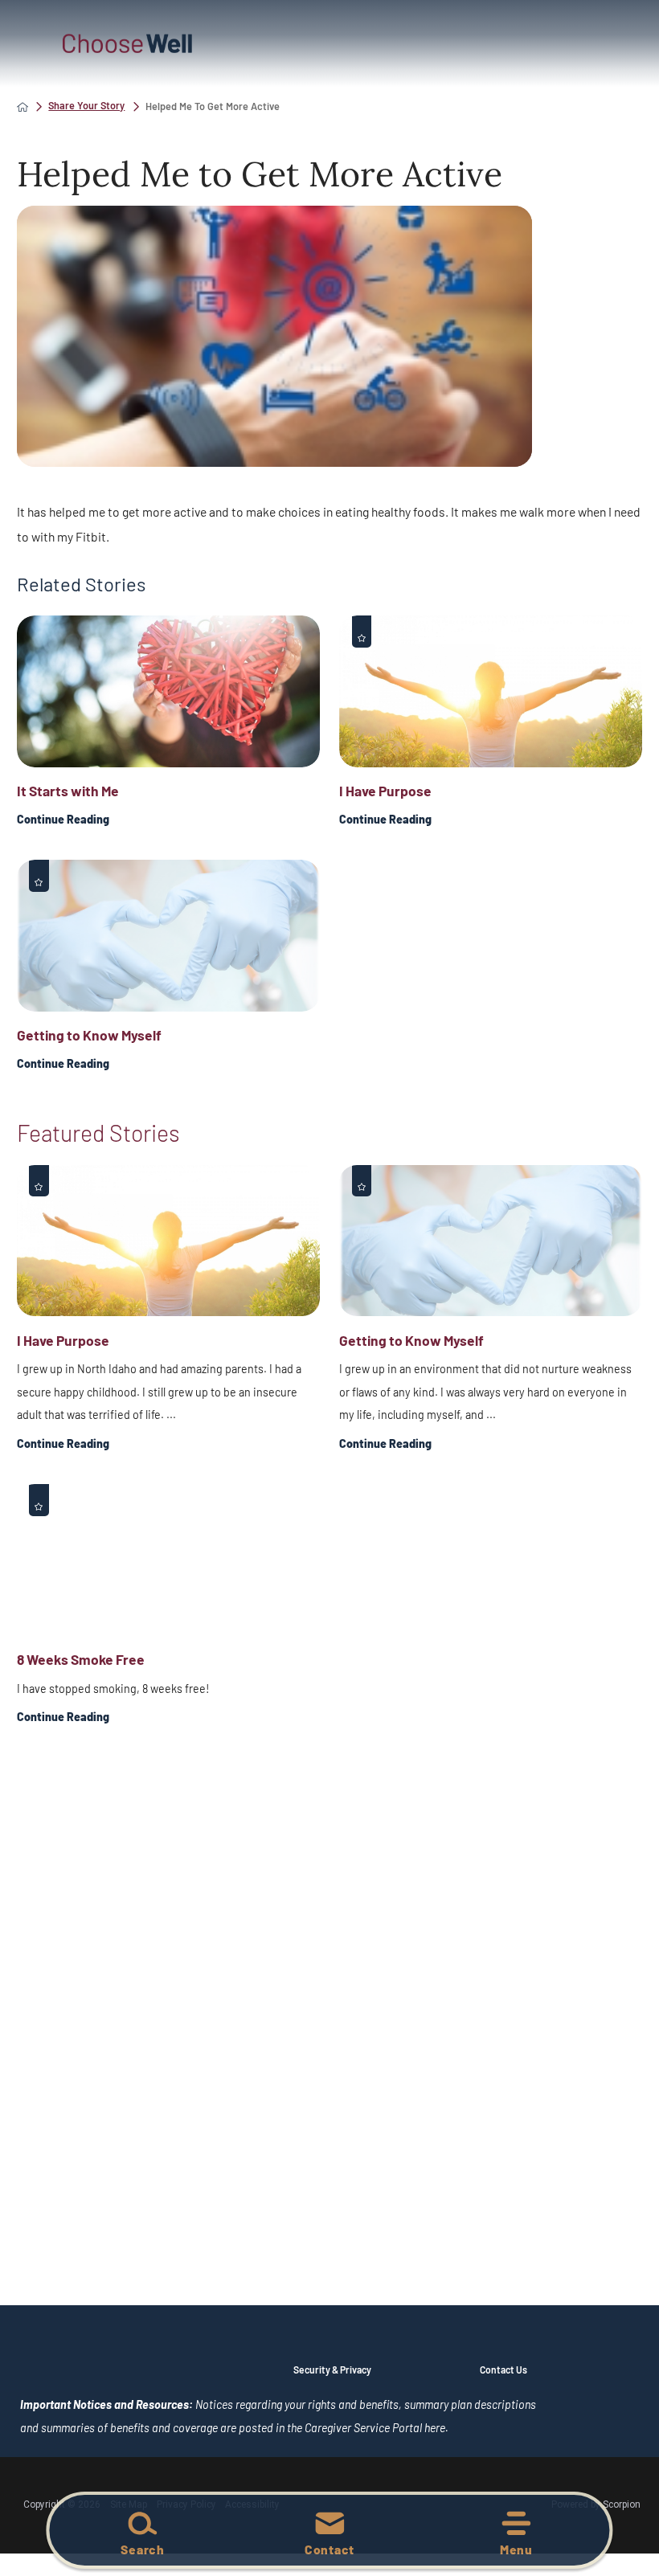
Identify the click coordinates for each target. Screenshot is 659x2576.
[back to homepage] (23, 107)
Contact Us (503, 2370)
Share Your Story (86, 106)
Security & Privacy (332, 2370)
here (435, 2428)
